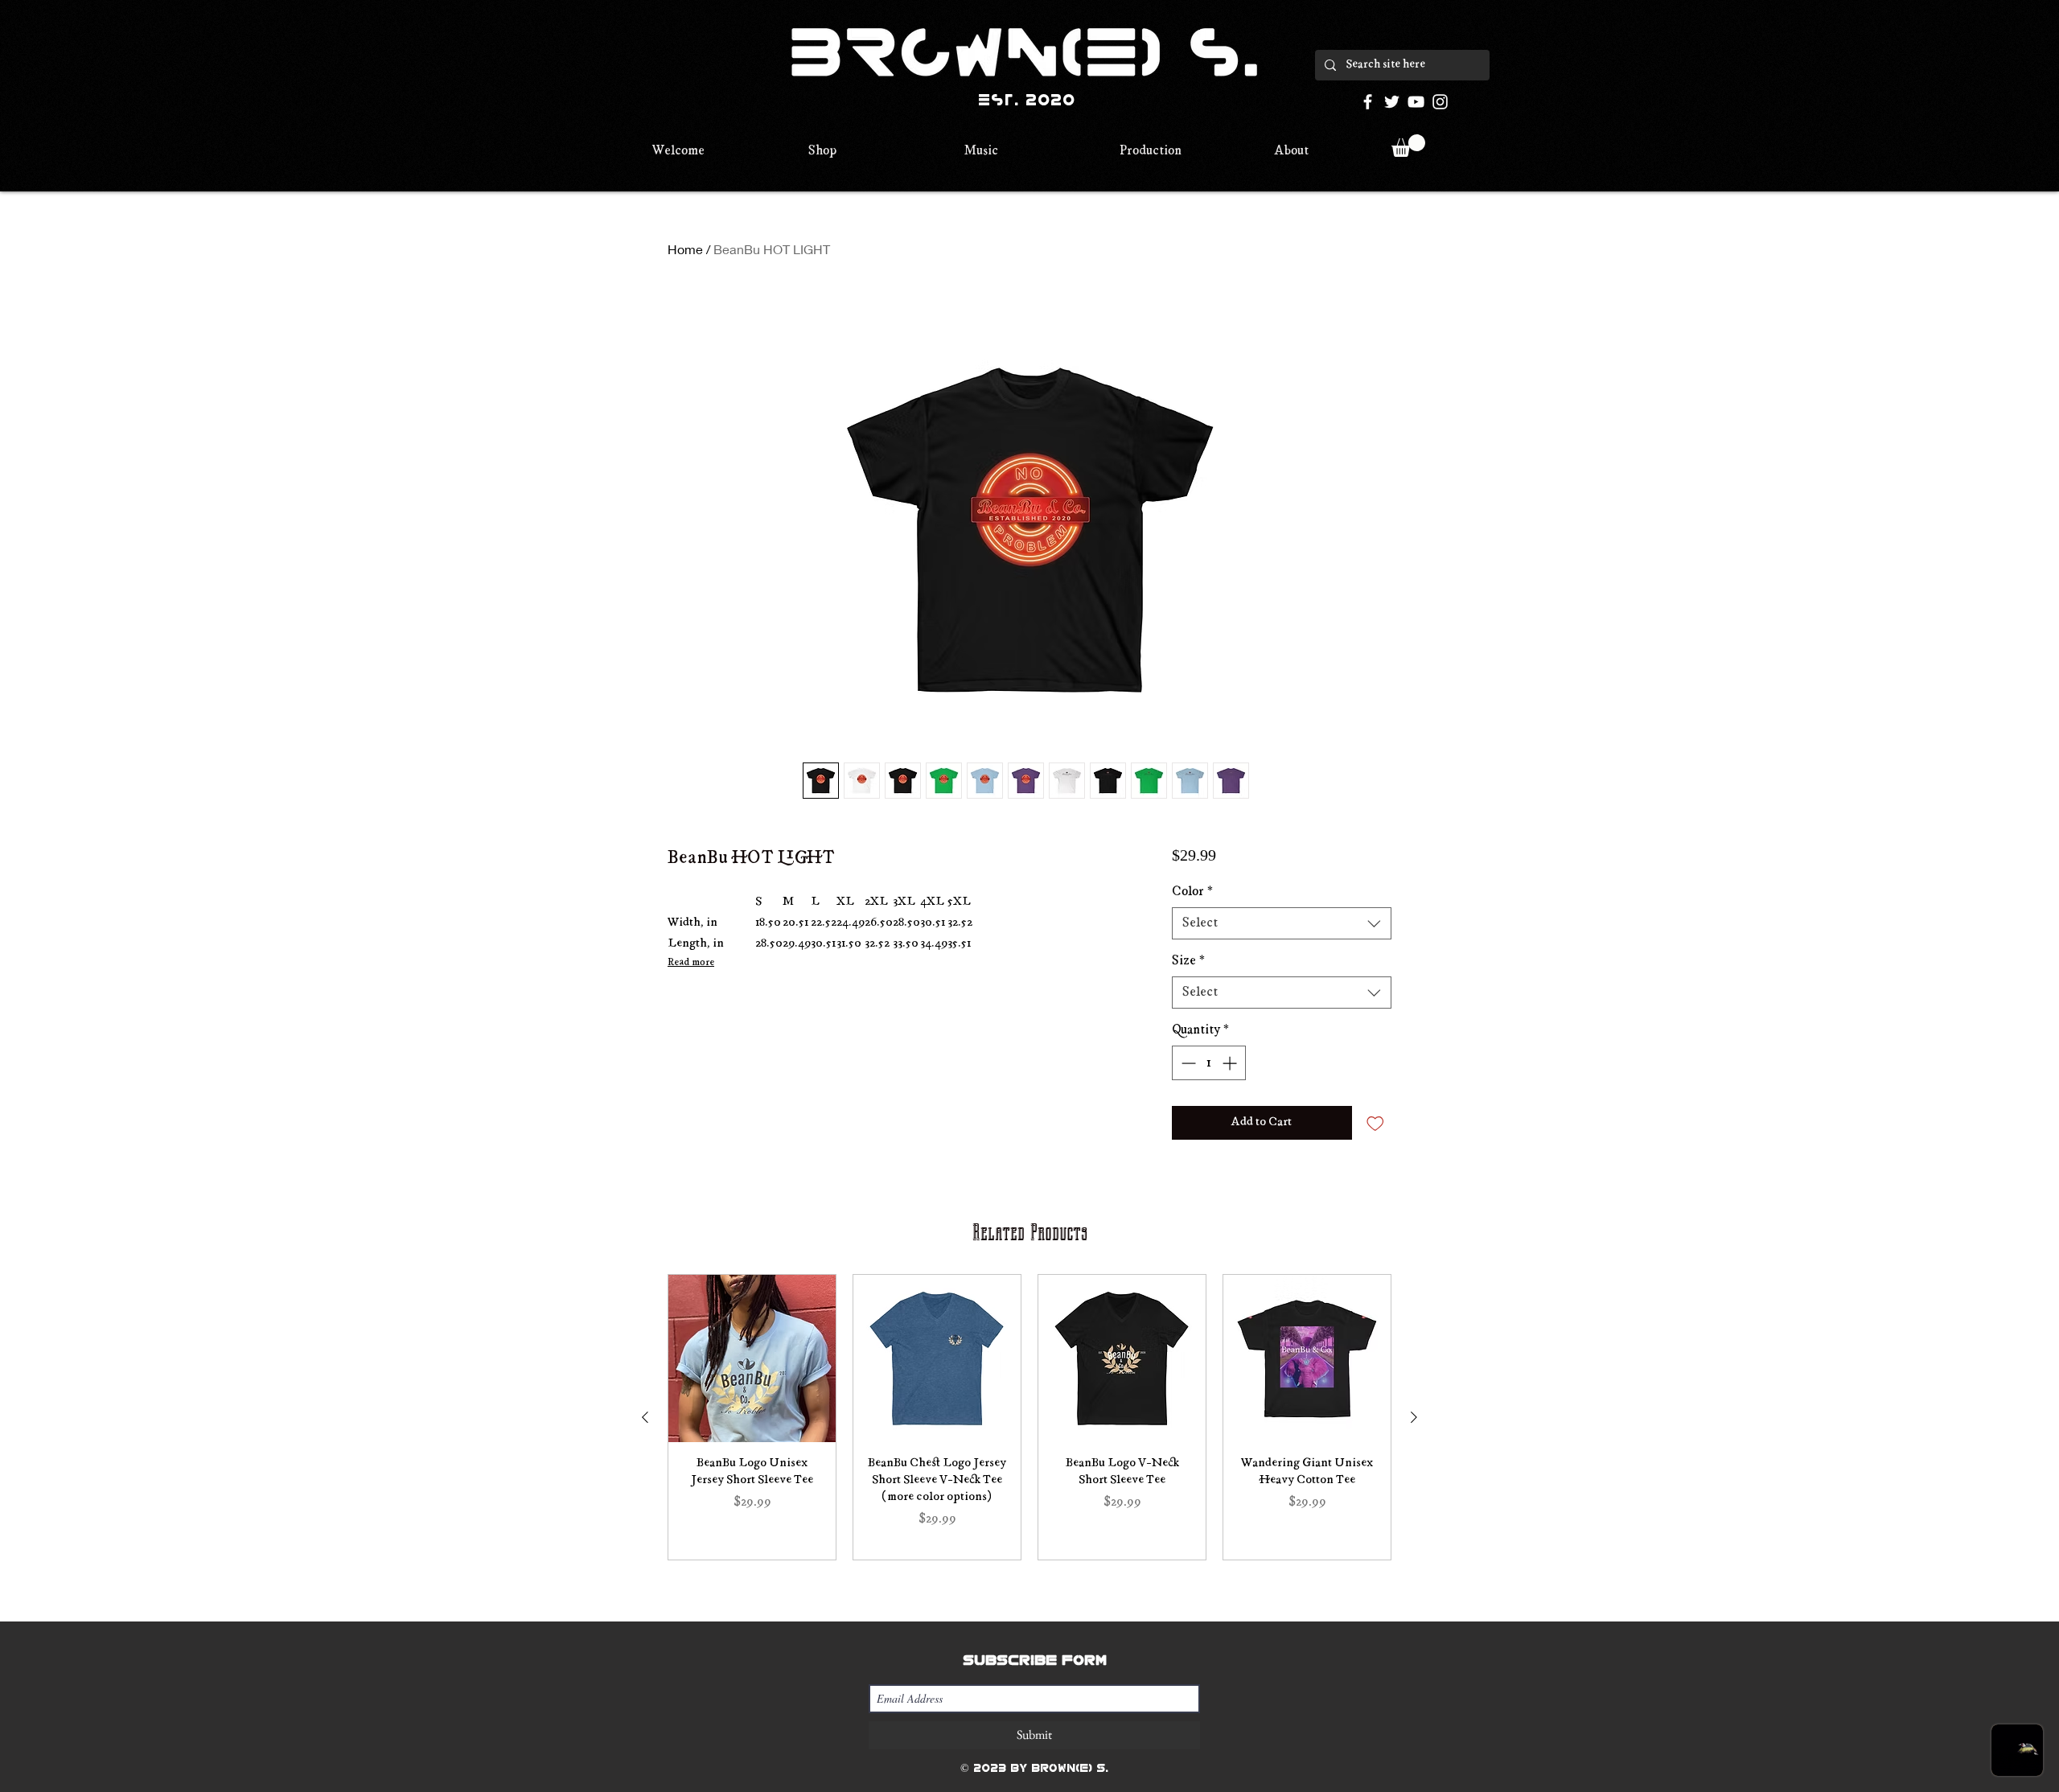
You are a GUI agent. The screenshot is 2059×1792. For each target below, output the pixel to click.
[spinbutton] (1209, 1063)
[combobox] (1282, 923)
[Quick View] (752, 1358)
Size (1188, 961)
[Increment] (1231, 1063)
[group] (1029, 1417)
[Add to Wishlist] (1375, 1123)
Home (685, 249)
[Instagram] (1440, 102)
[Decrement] (1187, 1063)
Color (1192, 892)
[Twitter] (1392, 102)
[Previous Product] (645, 1417)
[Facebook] (1368, 102)
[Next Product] (1414, 1417)
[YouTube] (1416, 102)
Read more (691, 962)
